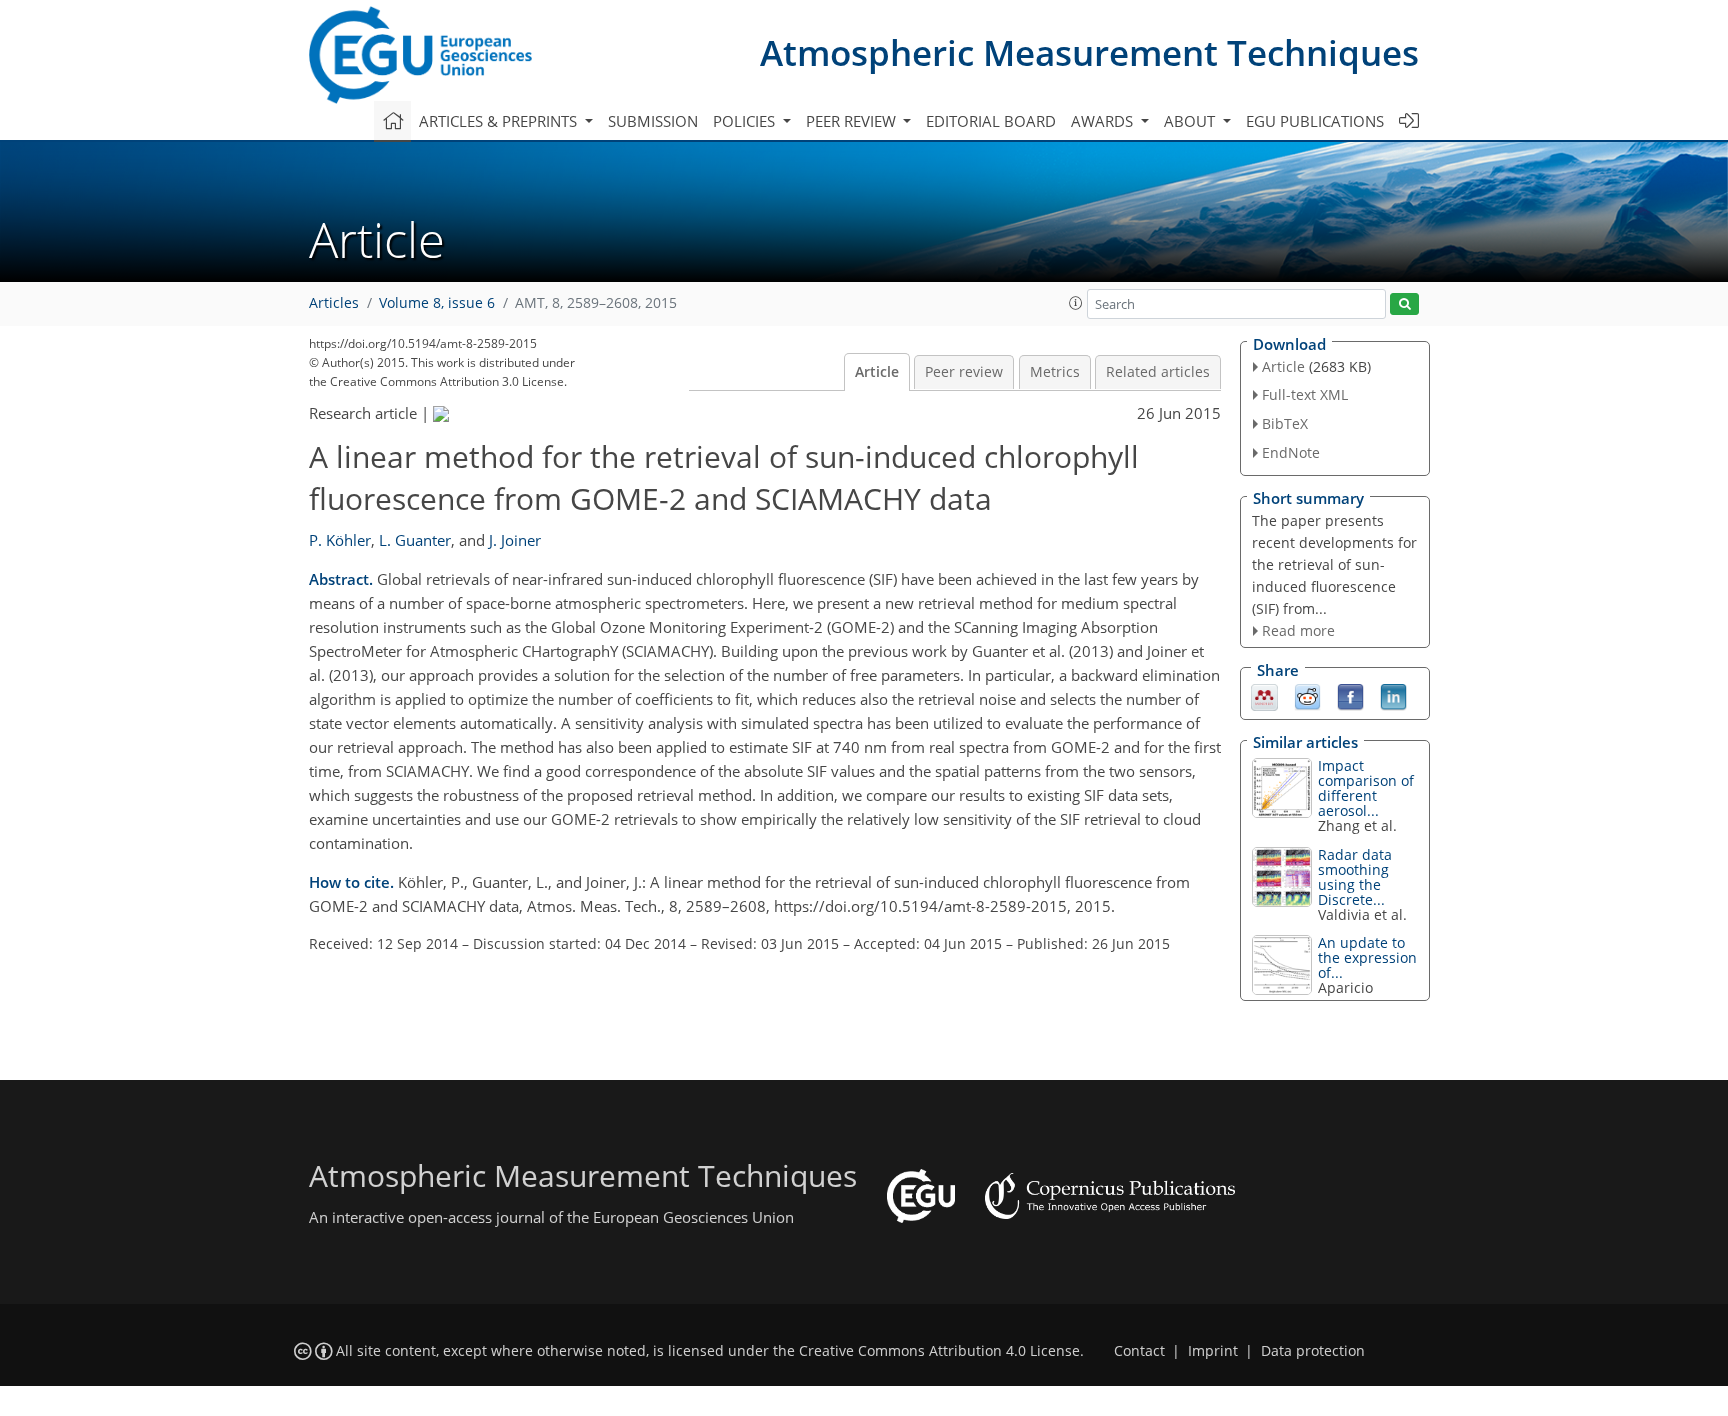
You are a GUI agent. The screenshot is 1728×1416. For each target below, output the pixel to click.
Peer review (964, 372)
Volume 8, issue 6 (437, 303)
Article (877, 372)
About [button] (1191, 121)
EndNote (1291, 452)
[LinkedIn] (1393, 696)
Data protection (1313, 1351)
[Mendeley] (1264, 696)
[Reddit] (1307, 696)
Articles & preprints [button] (500, 121)
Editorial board (991, 121)
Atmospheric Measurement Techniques (1089, 52)
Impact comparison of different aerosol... (1366, 788)
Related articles (1158, 372)
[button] (1076, 303)
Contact (1139, 1351)
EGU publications (1315, 121)
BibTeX (1285, 423)
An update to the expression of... (1367, 957)
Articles (334, 303)
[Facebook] (1350, 696)
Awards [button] (1104, 121)
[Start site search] (1404, 304)
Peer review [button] (853, 121)
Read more (1298, 630)
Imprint (1213, 1351)
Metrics (1055, 372)
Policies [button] (746, 121)
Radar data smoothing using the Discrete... (1355, 877)
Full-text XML (1305, 394)
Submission (653, 121)
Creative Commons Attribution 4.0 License (939, 1351)
